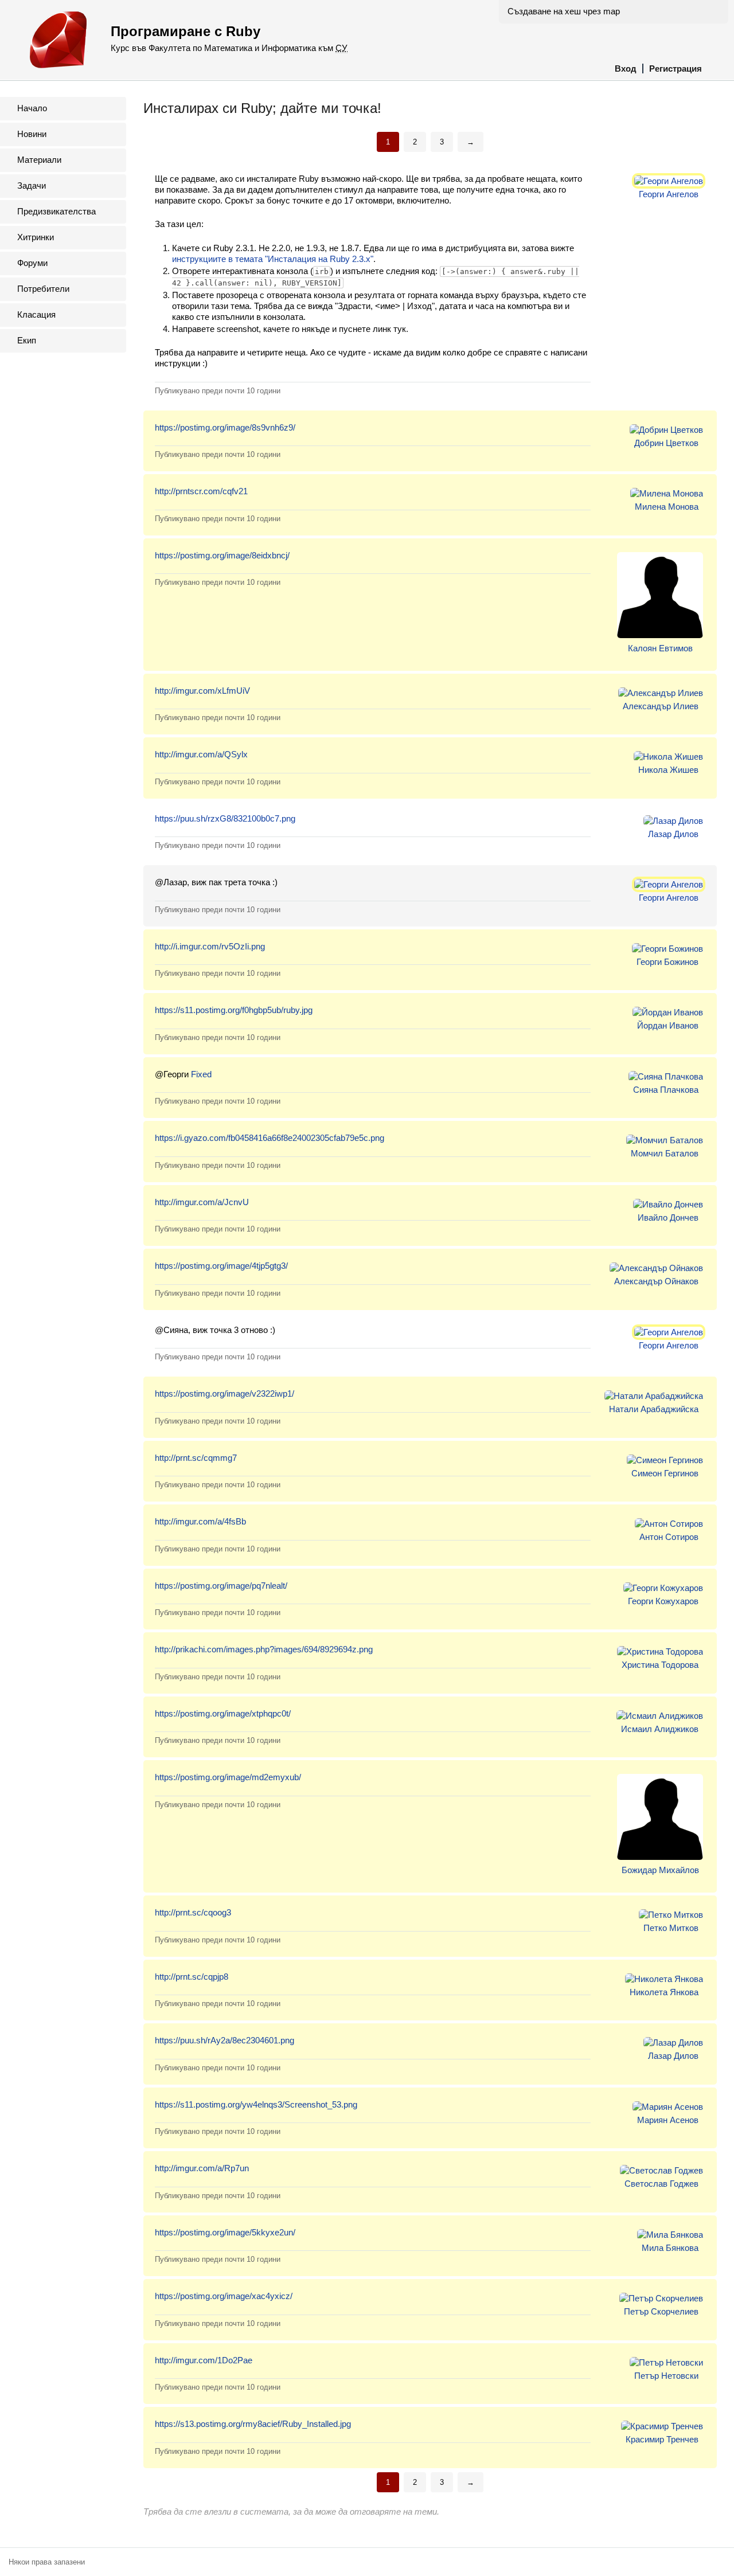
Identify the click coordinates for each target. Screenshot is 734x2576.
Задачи (32, 185)
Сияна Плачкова (666, 1090)
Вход (626, 69)
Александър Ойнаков (656, 1281)
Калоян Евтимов (660, 648)
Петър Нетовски (666, 2376)
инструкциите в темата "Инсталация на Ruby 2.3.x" (273, 259)
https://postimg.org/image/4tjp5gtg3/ (221, 1266)
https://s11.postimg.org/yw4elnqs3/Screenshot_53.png (256, 2104)
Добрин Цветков (666, 443)
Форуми (32, 263)
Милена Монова (667, 507)
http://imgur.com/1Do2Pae (204, 2360)
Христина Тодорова (660, 1665)
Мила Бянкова (670, 2248)
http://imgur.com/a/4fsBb (200, 1521)
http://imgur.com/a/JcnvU (202, 1202)
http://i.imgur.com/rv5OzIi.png (210, 946)
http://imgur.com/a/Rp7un (202, 2168)
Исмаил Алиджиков (660, 1729)
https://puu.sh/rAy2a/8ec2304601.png (225, 2040)
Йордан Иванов (668, 1025)
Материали (39, 160)
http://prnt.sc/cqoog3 (193, 1912)
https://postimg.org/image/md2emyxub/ (228, 1777)
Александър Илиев (661, 706)
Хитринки (36, 237)
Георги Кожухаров (663, 1601)
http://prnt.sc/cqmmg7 (196, 1458)
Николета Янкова (664, 1992)
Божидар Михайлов (660, 1870)
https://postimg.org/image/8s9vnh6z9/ (225, 427)
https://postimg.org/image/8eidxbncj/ (222, 555)
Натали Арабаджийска (654, 1409)
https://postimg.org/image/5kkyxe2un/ (225, 2232)
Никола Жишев (668, 770)
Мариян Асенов (668, 2120)
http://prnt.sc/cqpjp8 (192, 1977)
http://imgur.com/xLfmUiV (202, 691)
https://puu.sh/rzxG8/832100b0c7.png (225, 818)
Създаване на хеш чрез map (564, 11)
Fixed (201, 1074)
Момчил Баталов (665, 1153)
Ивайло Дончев (668, 1217)
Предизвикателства (56, 211)
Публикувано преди (218, 391)
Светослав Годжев (661, 2184)
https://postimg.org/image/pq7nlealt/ (221, 1586)
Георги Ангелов (669, 194)
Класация (36, 314)
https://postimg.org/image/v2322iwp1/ (225, 1393)
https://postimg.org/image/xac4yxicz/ (224, 2296)
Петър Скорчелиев (661, 2311)
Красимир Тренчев (662, 2439)
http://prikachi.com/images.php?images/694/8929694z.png (264, 1649)
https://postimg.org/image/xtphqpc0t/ (223, 1713)
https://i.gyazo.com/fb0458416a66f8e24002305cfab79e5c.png (270, 1138)
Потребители (43, 289)
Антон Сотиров (669, 1537)
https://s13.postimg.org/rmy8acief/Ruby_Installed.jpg (253, 2424)
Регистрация (676, 69)
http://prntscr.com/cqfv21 (201, 491)
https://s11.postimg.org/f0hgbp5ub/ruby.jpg (234, 1010)
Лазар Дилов (673, 834)
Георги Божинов (667, 962)
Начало (32, 108)
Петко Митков (671, 1928)
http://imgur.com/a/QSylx (201, 754)
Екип (27, 340)
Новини (32, 134)
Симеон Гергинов (665, 1473)
